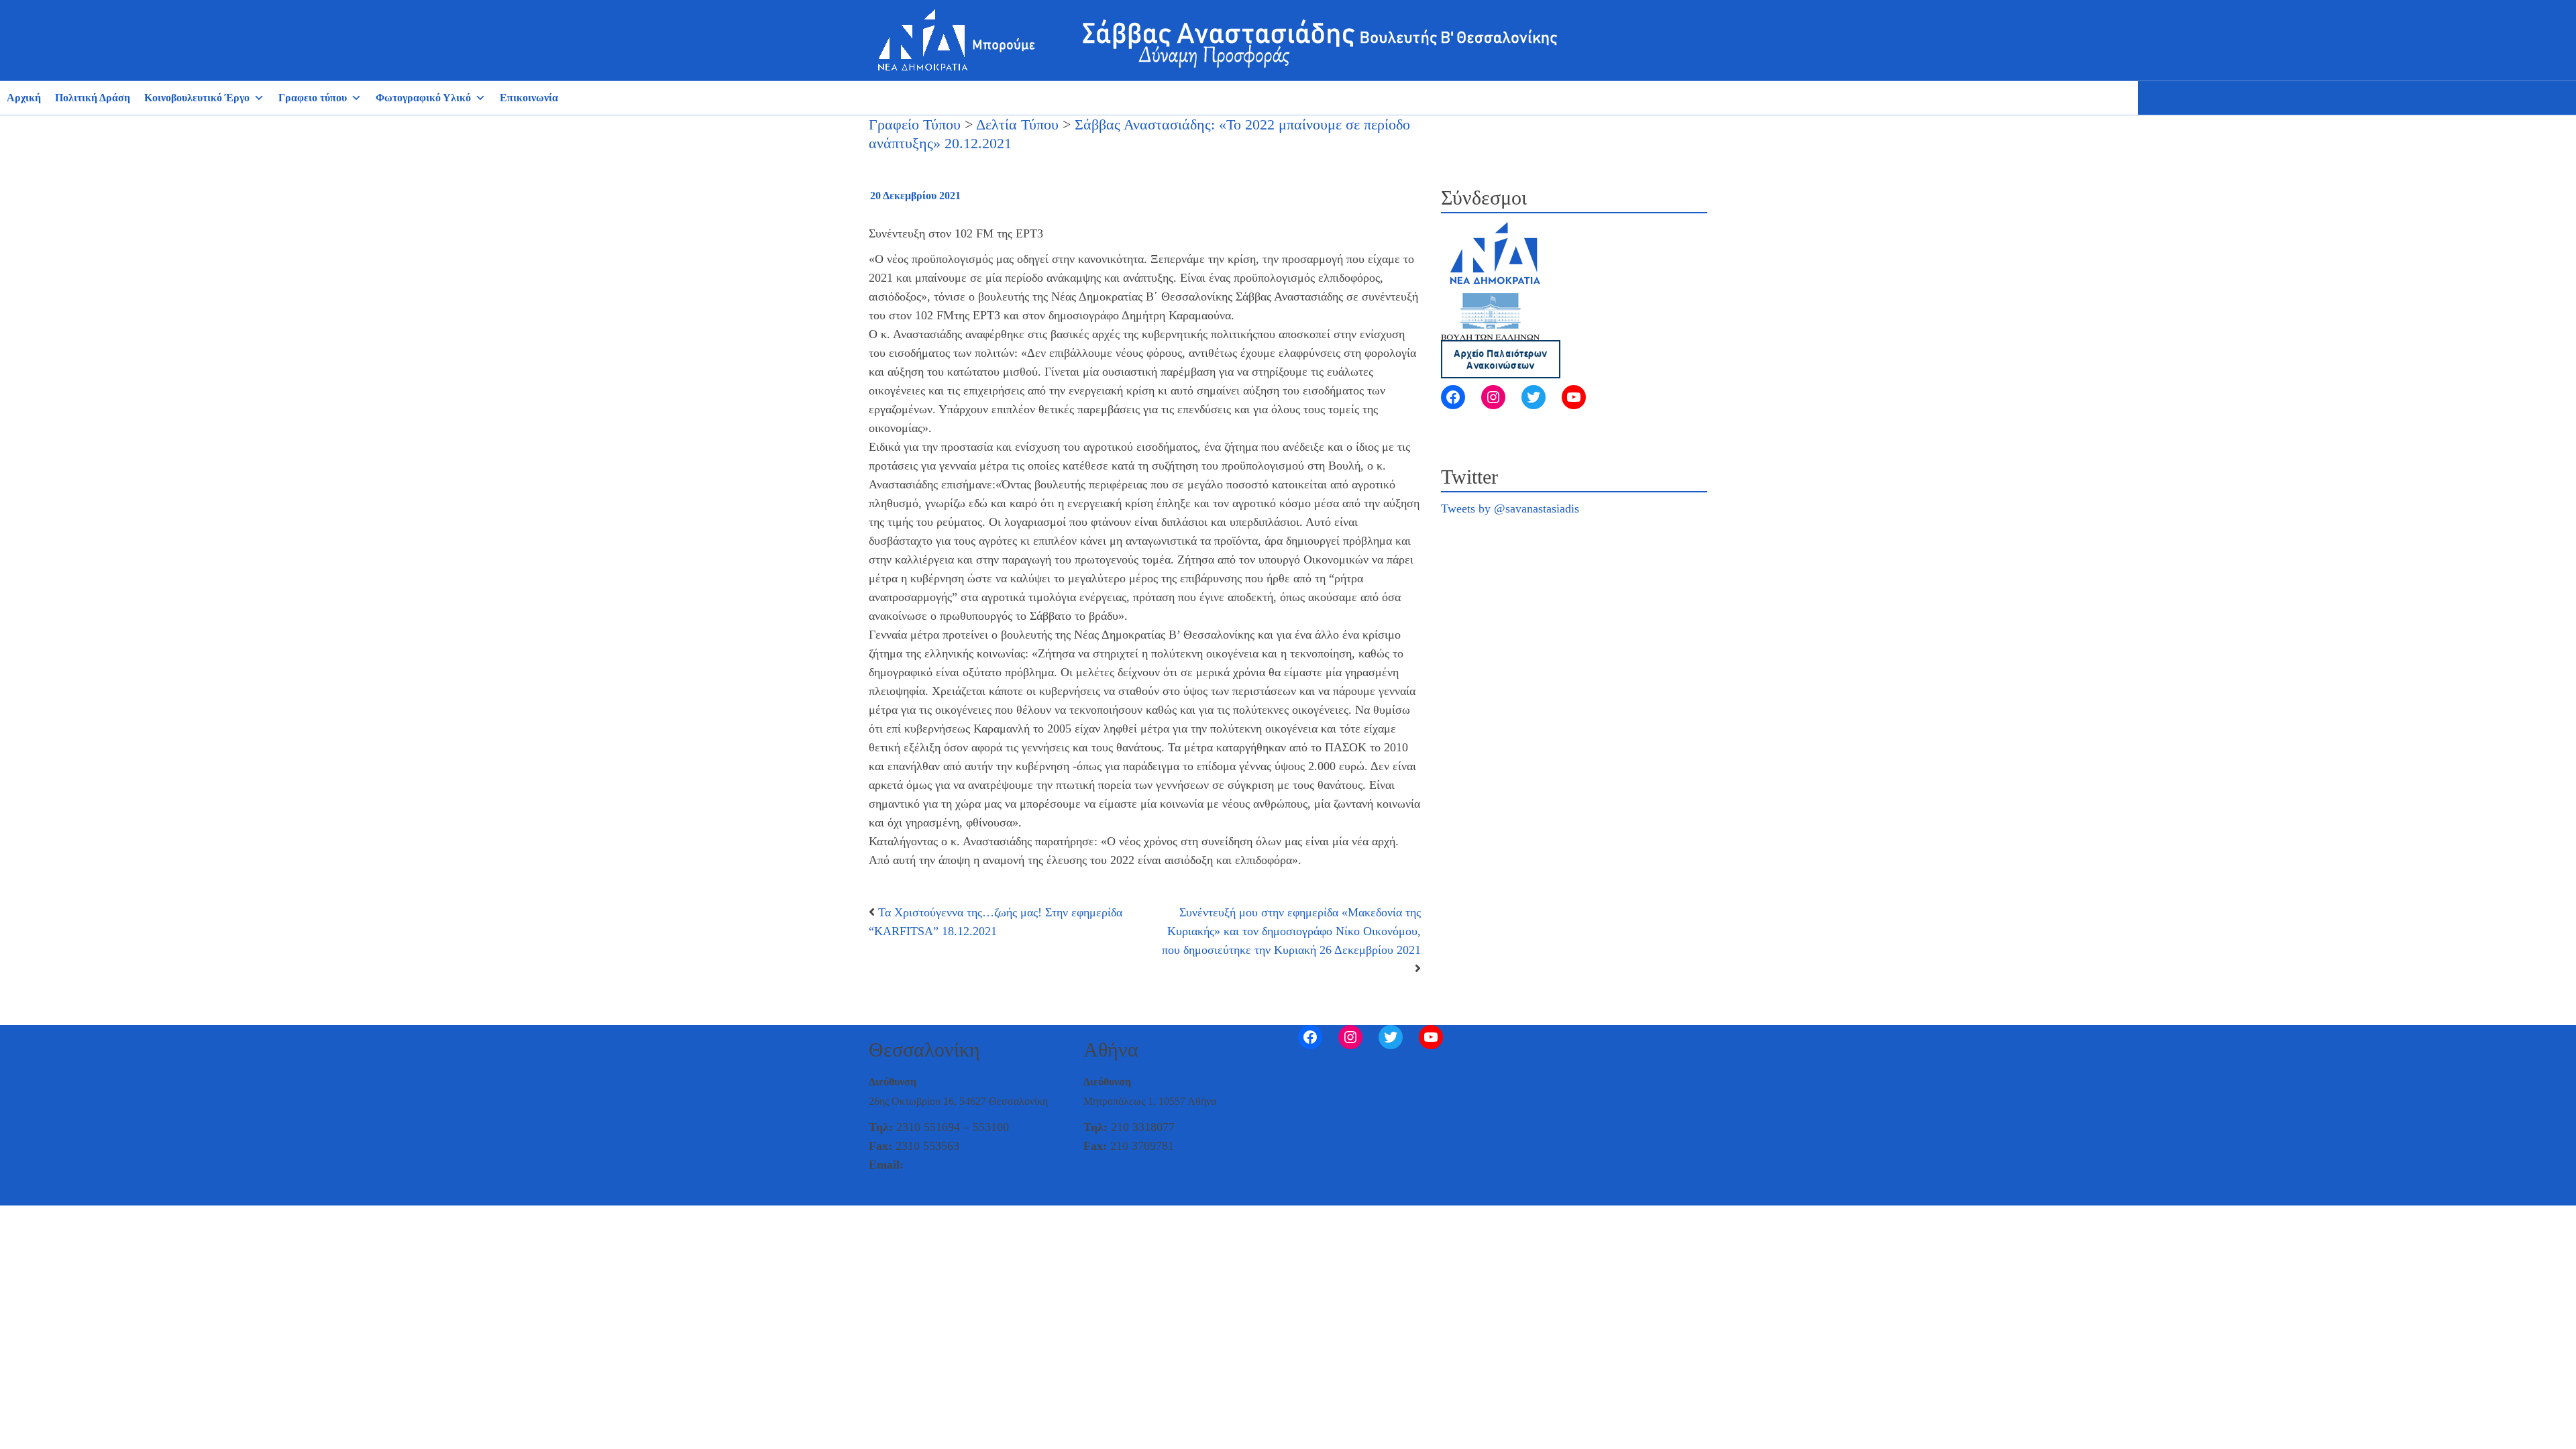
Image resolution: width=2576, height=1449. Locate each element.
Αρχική (24, 98)
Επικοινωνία (529, 98)
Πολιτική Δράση (93, 98)
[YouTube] (1574, 397)
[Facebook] (1453, 397)
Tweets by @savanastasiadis (1510, 508)
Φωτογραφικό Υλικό (423, 98)
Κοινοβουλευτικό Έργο (197, 98)
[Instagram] (1493, 397)
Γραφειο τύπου (313, 98)
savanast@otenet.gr (955, 1165)
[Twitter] (1534, 397)
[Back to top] (11, 1193)
